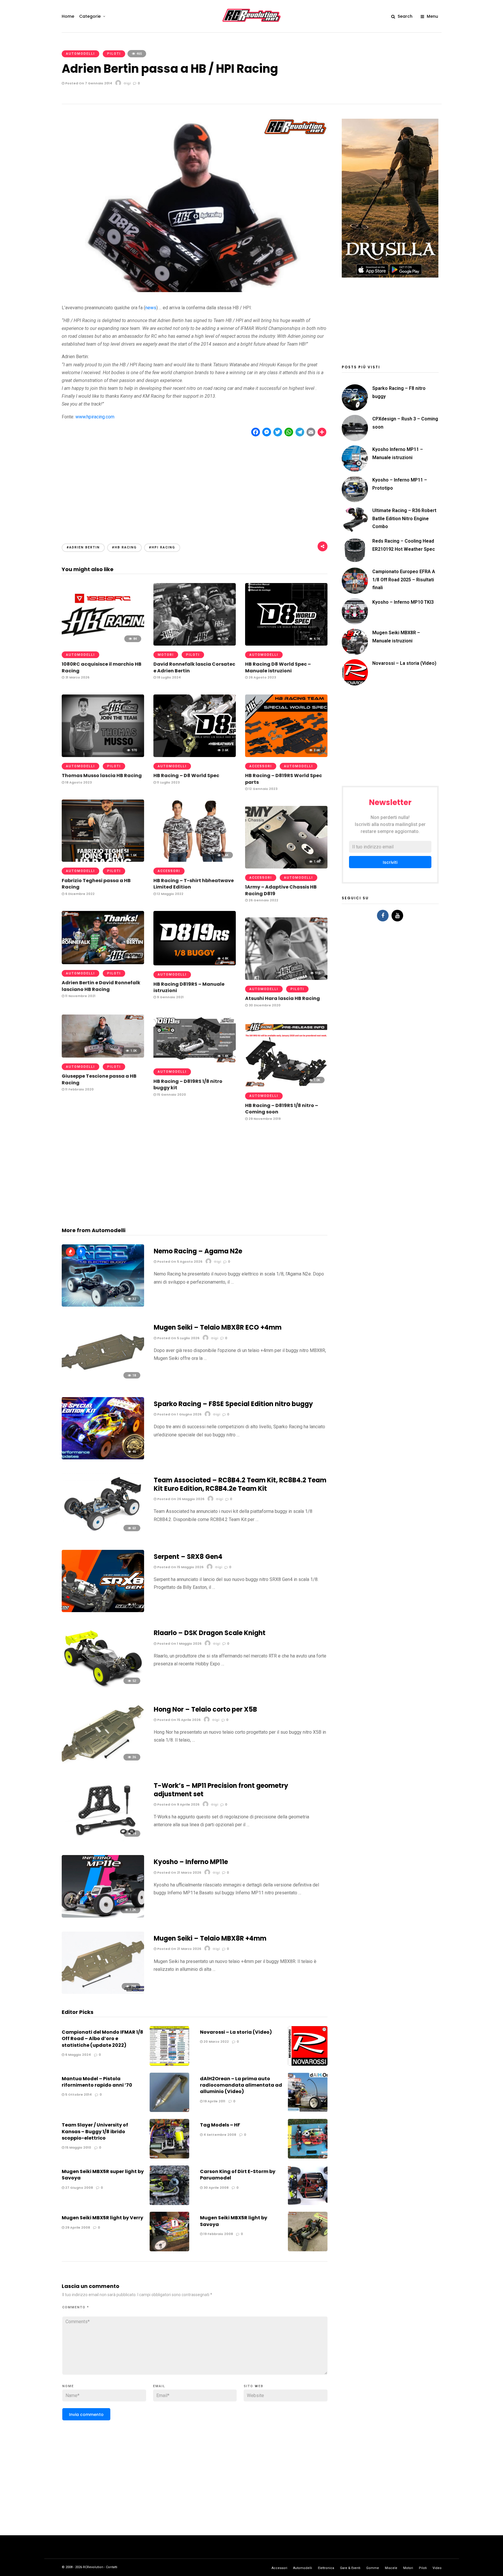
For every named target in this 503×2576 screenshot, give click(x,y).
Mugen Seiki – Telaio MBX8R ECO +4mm (218, 1327)
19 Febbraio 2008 (218, 2234)
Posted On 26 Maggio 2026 (180, 1499)
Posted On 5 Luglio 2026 (178, 1338)
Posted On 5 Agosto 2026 (179, 1262)
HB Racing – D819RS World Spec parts (284, 779)
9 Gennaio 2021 (170, 997)
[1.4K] (286, 867)
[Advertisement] (195, 485)
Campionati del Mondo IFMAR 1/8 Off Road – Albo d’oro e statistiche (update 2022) (102, 2039)
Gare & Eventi (350, 2568)
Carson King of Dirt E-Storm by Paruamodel (238, 2175)
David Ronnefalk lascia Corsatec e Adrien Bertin (194, 667)
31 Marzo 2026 (77, 677)
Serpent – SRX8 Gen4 (188, 1557)
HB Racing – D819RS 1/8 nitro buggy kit (188, 1084)
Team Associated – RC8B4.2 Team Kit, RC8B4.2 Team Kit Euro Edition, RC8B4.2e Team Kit (240, 1484)
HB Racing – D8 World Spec (186, 776)
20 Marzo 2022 (216, 2042)
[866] (103, 963)
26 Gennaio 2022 (263, 900)
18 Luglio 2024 (168, 677)
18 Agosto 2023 (78, 782)
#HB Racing (124, 547)
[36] (103, 1763)
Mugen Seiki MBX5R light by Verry (102, 2218)
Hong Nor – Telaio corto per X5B (205, 1709)
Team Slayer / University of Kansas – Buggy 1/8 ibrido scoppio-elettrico (95, 2131)
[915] (286, 978)
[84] (103, 644)
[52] (103, 1687)
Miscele (391, 2568)
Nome (68, 2386)
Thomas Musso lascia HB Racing (102, 776)
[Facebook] (383, 916)
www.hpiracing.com (95, 417)
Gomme (373, 2568)
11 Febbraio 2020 (79, 1089)
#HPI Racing (162, 547)
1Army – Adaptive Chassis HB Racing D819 (281, 890)
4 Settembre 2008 (219, 2135)
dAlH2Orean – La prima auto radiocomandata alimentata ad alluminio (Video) (241, 2085)
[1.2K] (103, 1916)
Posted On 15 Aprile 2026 (178, 1720)
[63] (103, 1534)
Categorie (90, 16)
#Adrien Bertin (83, 547)
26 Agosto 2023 (262, 677)
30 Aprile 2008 (216, 2188)
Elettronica (326, 2568)
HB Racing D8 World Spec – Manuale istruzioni (278, 667)
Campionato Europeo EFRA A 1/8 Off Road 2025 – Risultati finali (404, 579)
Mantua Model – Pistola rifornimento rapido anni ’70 (97, 2082)
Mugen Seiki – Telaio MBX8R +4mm (210, 1938)
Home (68, 16)
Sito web (254, 2386)
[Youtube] (397, 916)
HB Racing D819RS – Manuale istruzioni (189, 987)
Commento (76, 2307)
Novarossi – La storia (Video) (236, 2032)
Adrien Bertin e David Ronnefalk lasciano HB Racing (101, 986)
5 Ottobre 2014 (78, 2094)
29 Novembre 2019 (264, 1119)
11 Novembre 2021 (80, 996)
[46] (103, 1458)
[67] (103, 1611)
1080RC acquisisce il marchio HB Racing (102, 667)
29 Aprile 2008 (77, 2227)
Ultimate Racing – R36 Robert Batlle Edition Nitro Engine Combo (404, 518)
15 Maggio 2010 (78, 2147)
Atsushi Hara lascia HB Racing (283, 998)
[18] (103, 1381)
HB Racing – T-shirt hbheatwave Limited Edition (194, 884)
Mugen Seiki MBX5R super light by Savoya (103, 2175)
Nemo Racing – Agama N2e (198, 1251)
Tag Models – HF (220, 2125)
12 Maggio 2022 (170, 894)
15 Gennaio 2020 (171, 1095)
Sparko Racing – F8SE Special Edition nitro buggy (233, 1404)
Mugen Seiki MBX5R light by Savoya (234, 2221)
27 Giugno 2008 (79, 2188)
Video (437, 2568)
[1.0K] (195, 644)
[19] (103, 1839)
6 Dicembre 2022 (79, 894)
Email (159, 2386)
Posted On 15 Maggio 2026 (180, 1567)
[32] (103, 1305)
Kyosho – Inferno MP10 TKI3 (403, 602)
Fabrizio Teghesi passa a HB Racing (96, 884)
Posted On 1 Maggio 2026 (179, 1644)
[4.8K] (195, 964)
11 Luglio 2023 (168, 782)
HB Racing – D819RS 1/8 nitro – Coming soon (282, 1109)
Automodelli (80, 54)
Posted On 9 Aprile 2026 (178, 1804)
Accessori (261, 766)
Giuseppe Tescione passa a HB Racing (99, 1079)
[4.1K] (286, 644)
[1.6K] (103, 860)
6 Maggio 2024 (78, 2055)
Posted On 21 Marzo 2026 (179, 1873)
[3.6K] (195, 755)
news (151, 308)
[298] (103, 1992)
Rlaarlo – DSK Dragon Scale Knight (210, 1633)
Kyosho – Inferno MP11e (191, 1862)
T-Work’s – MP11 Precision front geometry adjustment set (221, 1790)
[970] (103, 755)
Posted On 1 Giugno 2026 (179, 1414)
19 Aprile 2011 (214, 2101)
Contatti (112, 2567)
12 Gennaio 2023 (263, 789)
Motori (166, 655)
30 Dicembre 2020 (264, 1005)
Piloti (114, 54)
